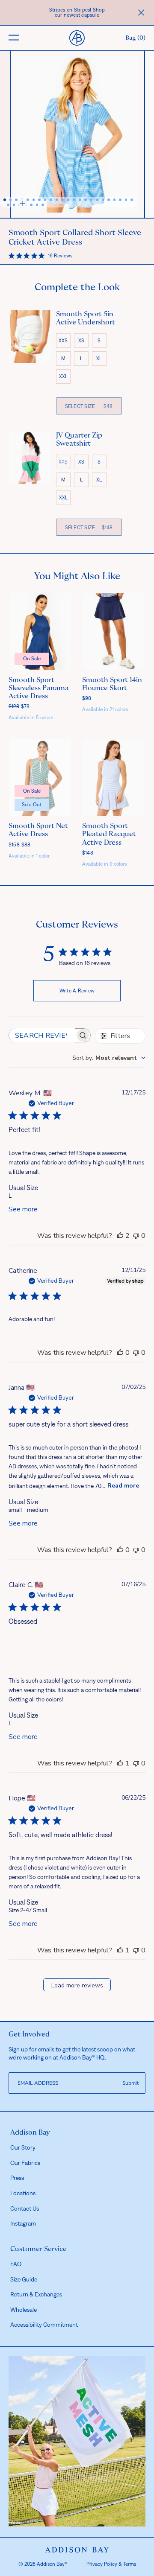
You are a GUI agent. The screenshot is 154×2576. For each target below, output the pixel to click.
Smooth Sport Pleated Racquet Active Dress (109, 834)
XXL (63, 376)
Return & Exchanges (36, 2294)
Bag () (135, 38)
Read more (123, 1486)
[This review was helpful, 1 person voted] (120, 1763)
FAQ (16, 2264)
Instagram (23, 2223)
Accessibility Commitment (44, 2325)
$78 (19, 706)
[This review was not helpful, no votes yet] (136, 1236)
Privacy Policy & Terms (111, 2564)
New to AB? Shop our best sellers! (77, 12)
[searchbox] (42, 1035)
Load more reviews (77, 1985)
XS (81, 341)
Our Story (23, 2147)
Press (17, 2178)
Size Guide (24, 2279)
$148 (88, 853)
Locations (23, 2193)
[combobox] (109, 1058)
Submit (130, 2083)
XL (99, 359)
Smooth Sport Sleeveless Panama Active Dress (39, 688)
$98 (87, 698)
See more (23, 1209)
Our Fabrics (25, 2163)
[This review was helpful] (120, 1236)
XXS (63, 341)
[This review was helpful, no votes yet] (120, 1353)
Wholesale (24, 2310)
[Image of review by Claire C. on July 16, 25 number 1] (26, 1650)
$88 (20, 845)
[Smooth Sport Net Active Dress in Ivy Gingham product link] (40, 778)
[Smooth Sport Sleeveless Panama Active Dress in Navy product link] (40, 632)
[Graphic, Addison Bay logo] (77, 2550)
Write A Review (77, 991)
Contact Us (25, 2208)
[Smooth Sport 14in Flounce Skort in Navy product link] (114, 632)
